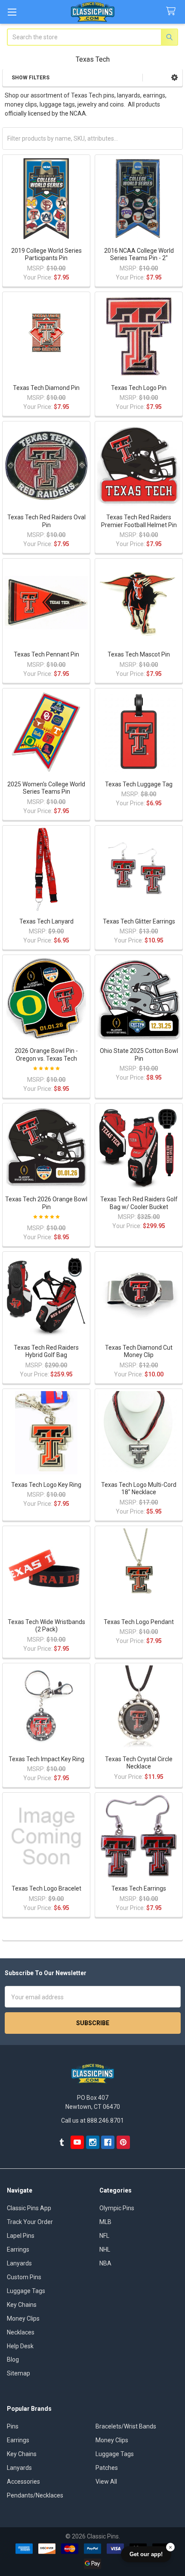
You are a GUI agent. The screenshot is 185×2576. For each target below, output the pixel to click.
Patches (107, 2468)
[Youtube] (77, 2142)
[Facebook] (108, 2142)
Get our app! (146, 2554)
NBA (105, 2263)
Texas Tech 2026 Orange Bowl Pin (46, 1203)
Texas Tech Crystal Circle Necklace (139, 1763)
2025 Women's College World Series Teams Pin (46, 788)
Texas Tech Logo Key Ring (46, 1485)
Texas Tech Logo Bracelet (46, 1888)
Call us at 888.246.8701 (92, 2120)
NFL (104, 2236)
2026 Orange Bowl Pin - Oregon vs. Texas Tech (46, 1055)
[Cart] (173, 11)
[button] (174, 78)
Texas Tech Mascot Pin (139, 654)
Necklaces (21, 2332)
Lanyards (19, 2263)
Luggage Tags (26, 2291)
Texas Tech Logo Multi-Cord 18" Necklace (139, 1489)
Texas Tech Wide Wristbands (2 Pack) (46, 1626)
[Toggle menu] (12, 12)
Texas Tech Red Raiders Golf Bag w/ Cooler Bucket (139, 1203)
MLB (105, 2222)
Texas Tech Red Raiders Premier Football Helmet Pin (139, 521)
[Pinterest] (123, 2142)
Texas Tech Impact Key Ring (46, 1759)
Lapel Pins (21, 2236)
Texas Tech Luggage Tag (139, 784)
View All (106, 2482)
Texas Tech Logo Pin (139, 388)
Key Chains (22, 2305)
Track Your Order (30, 2222)
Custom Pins (24, 2277)
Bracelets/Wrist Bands (126, 2426)
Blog (13, 2359)
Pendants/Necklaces (35, 2495)
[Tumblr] (62, 2142)
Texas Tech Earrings (139, 1888)
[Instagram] (93, 2142)
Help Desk (20, 2346)
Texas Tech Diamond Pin (46, 388)
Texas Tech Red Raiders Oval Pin (46, 521)
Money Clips (23, 2318)
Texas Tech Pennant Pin (46, 654)
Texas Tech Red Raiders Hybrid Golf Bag (46, 1351)
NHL (105, 2249)
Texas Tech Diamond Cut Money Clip (139, 1351)
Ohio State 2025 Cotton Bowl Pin (139, 1055)
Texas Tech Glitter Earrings (139, 921)
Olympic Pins (117, 2208)
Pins (13, 2426)
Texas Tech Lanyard (46, 921)
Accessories (23, 2482)
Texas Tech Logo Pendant (139, 1622)
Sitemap (18, 2373)
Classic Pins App (29, 2208)
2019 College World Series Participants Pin (46, 254)
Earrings (18, 2249)
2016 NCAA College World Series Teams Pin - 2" (139, 254)
